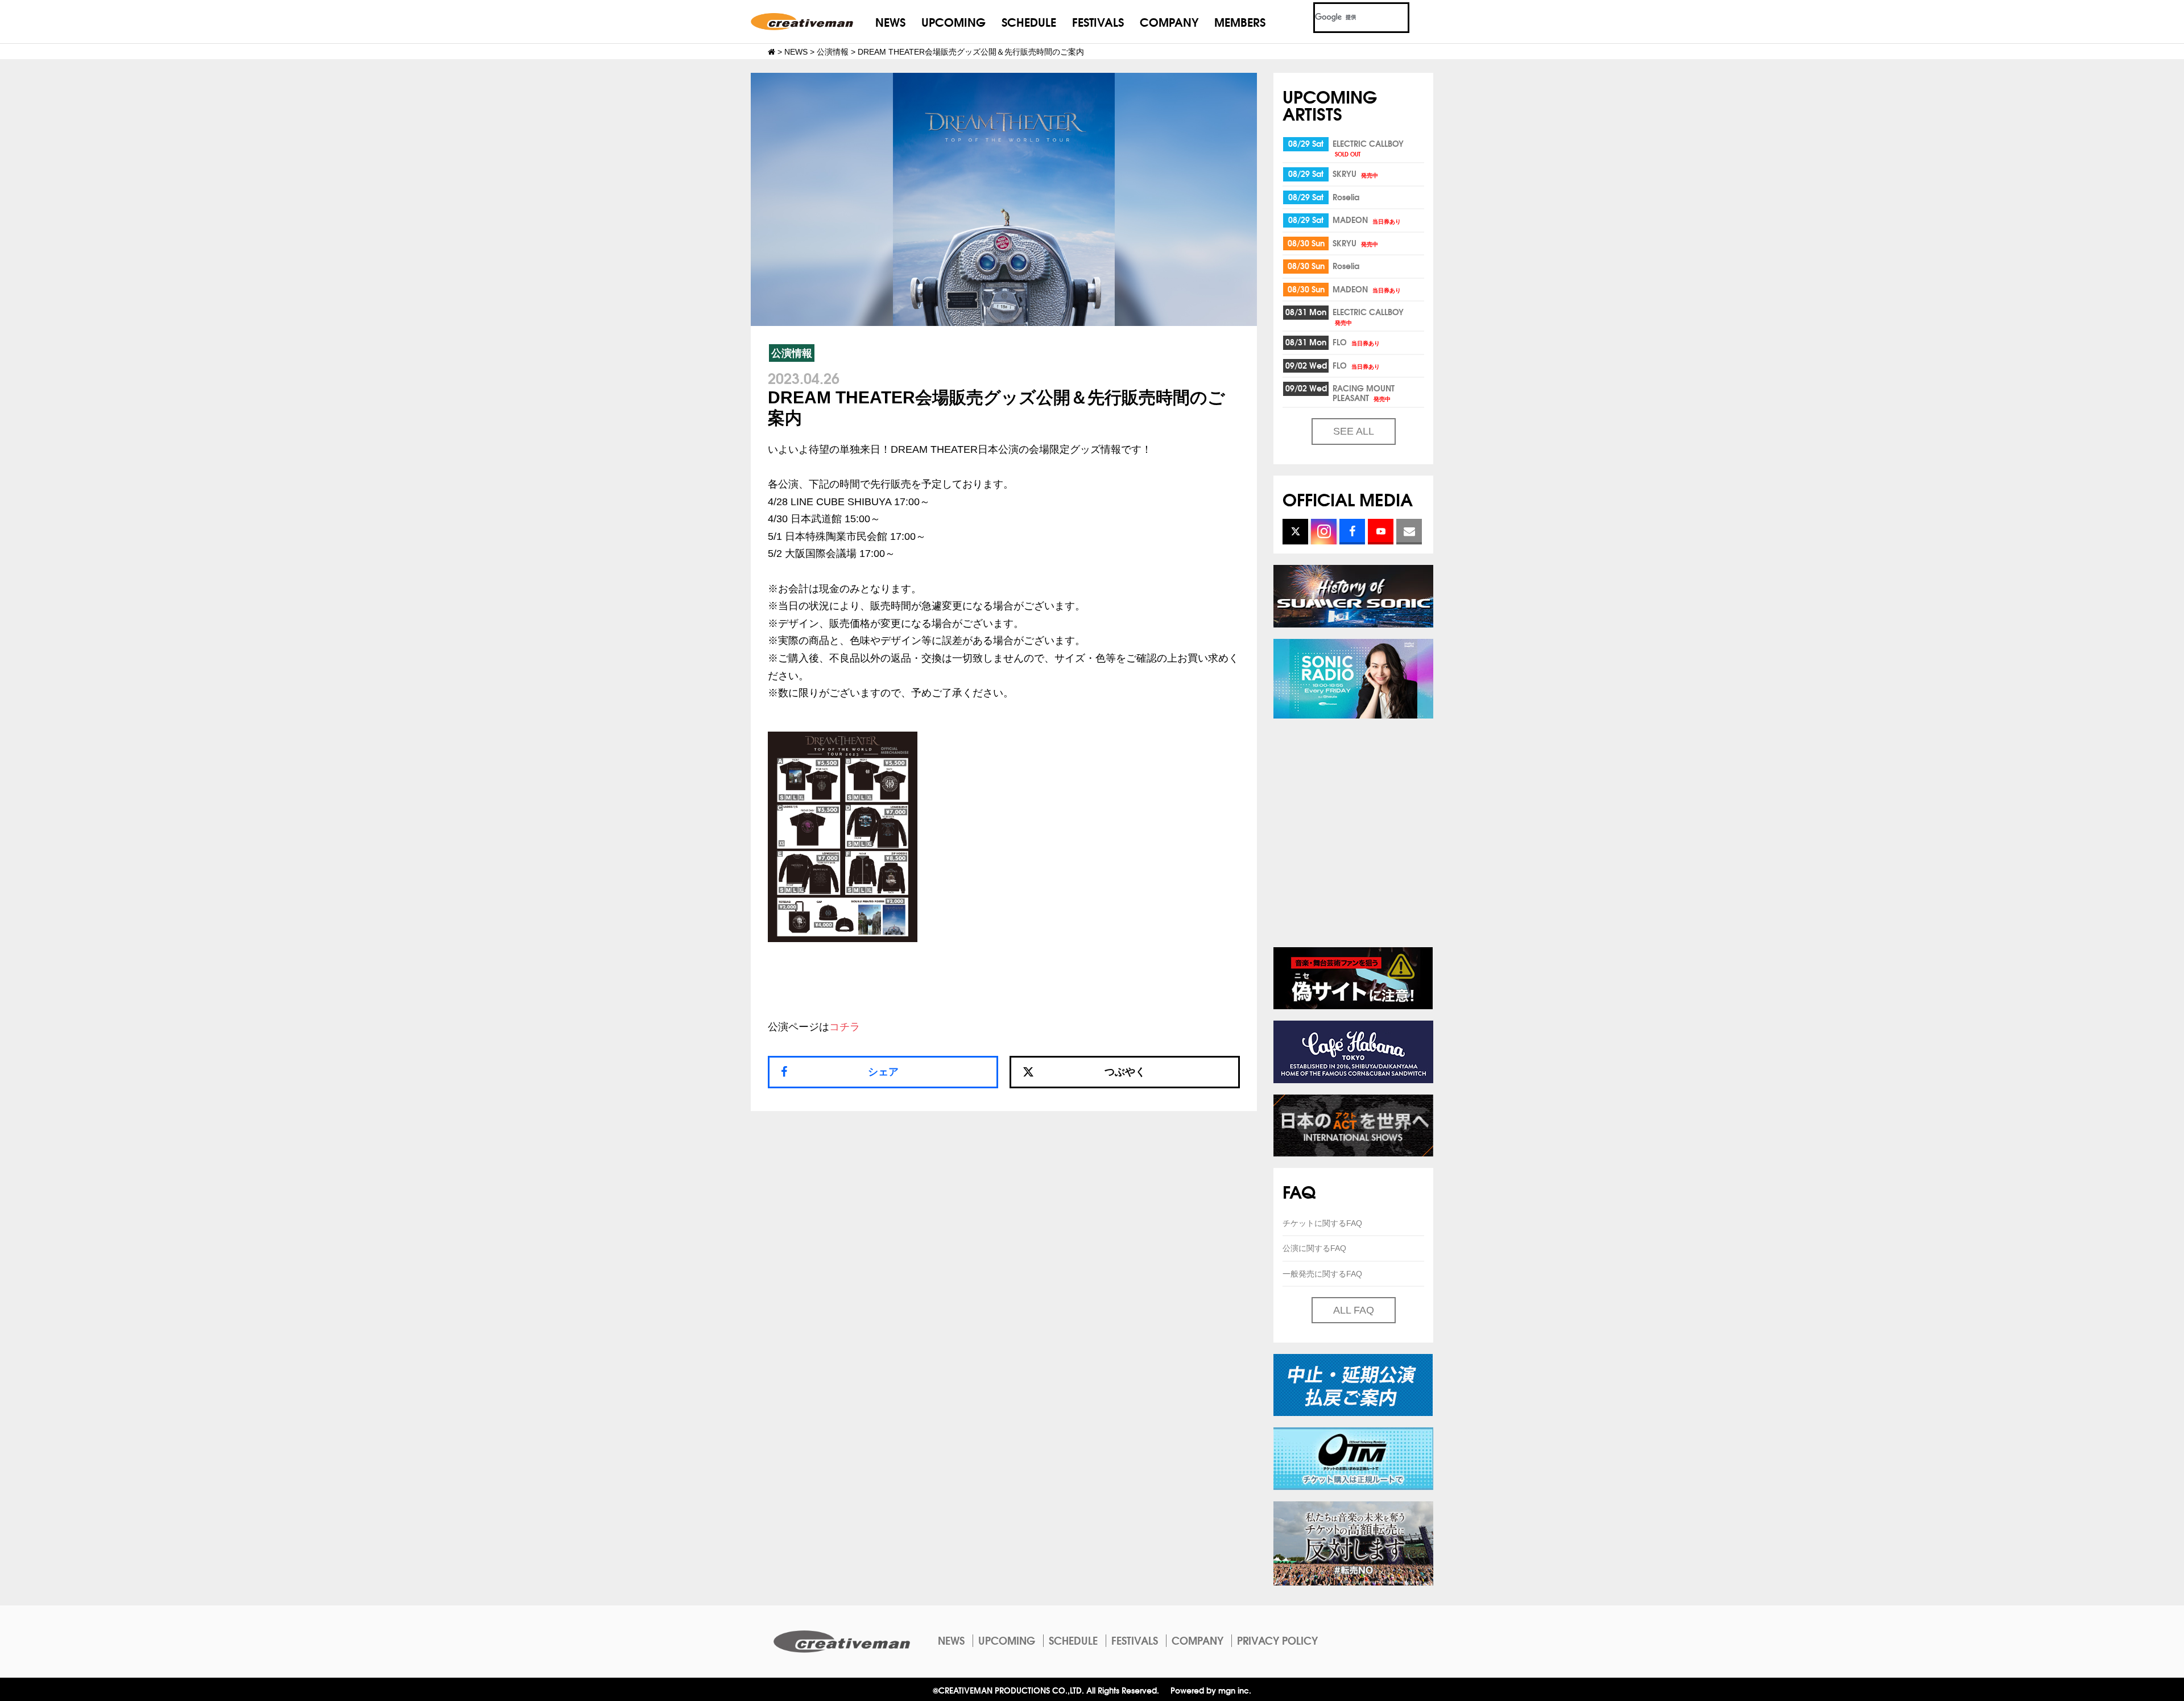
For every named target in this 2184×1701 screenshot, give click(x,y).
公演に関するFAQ (1314, 1248)
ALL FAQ (1354, 1310)
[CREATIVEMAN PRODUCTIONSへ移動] (772, 52)
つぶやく (1125, 1072)
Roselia (1346, 197)
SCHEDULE (1029, 21)
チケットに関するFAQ (1322, 1223)
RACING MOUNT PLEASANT (1364, 393)
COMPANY (1169, 21)
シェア (883, 1072)
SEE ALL (1354, 431)
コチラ (845, 1027)
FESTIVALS (1098, 21)
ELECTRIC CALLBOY (1368, 148)
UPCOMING (954, 21)
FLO (1356, 342)
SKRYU (1355, 174)
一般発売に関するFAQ (1322, 1274)
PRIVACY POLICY (1277, 1640)
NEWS (890, 21)
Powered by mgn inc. (1211, 1690)
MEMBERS (1240, 21)
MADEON (1367, 220)
